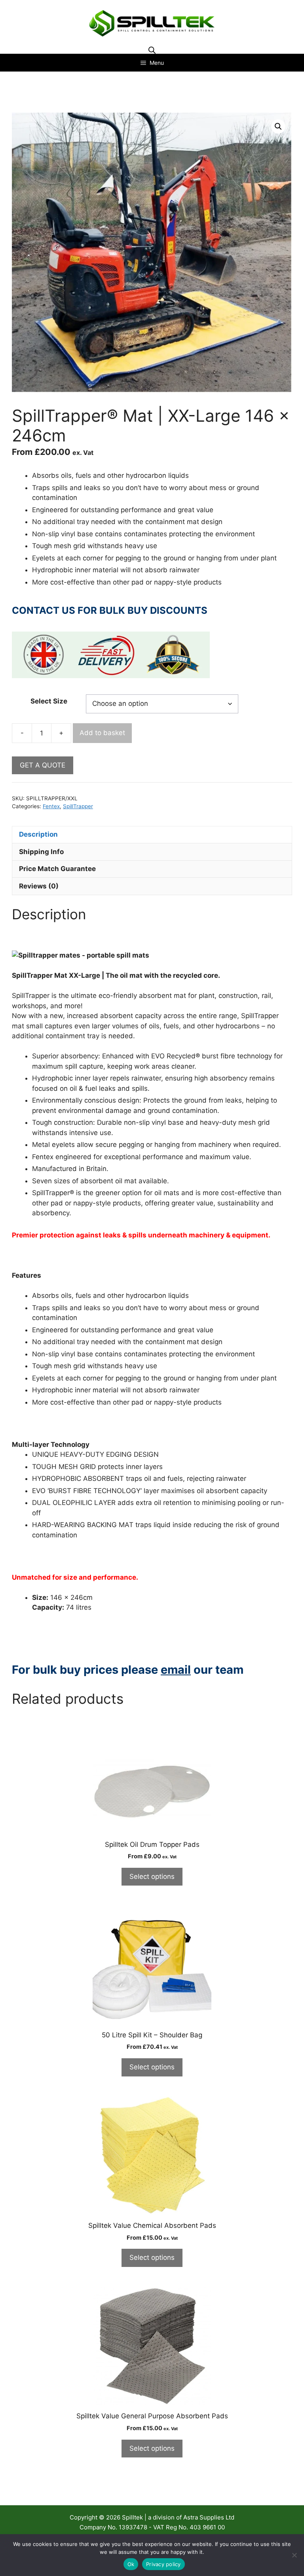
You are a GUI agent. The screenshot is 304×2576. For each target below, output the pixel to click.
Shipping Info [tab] (41, 852)
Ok (131, 2564)
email (176, 1670)
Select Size (49, 701)
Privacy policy (163, 2564)
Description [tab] (38, 834)
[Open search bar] (152, 50)
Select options (152, 1876)
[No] (294, 2555)
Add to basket (102, 733)
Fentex (51, 806)
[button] (278, 126)
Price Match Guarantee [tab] (57, 869)
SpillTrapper (78, 806)
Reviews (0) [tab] (39, 886)
